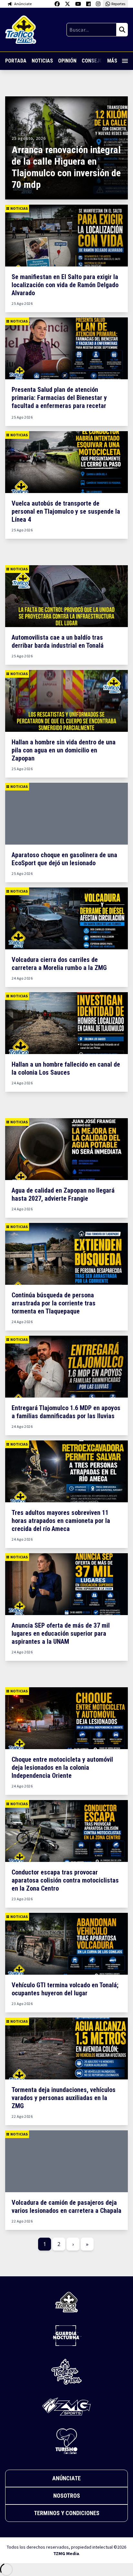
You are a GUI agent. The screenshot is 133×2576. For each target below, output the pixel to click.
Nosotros (67, 2496)
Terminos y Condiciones (67, 2513)
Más (112, 61)
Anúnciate (66, 2478)
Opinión (67, 61)
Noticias (42, 61)
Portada (16, 61)
